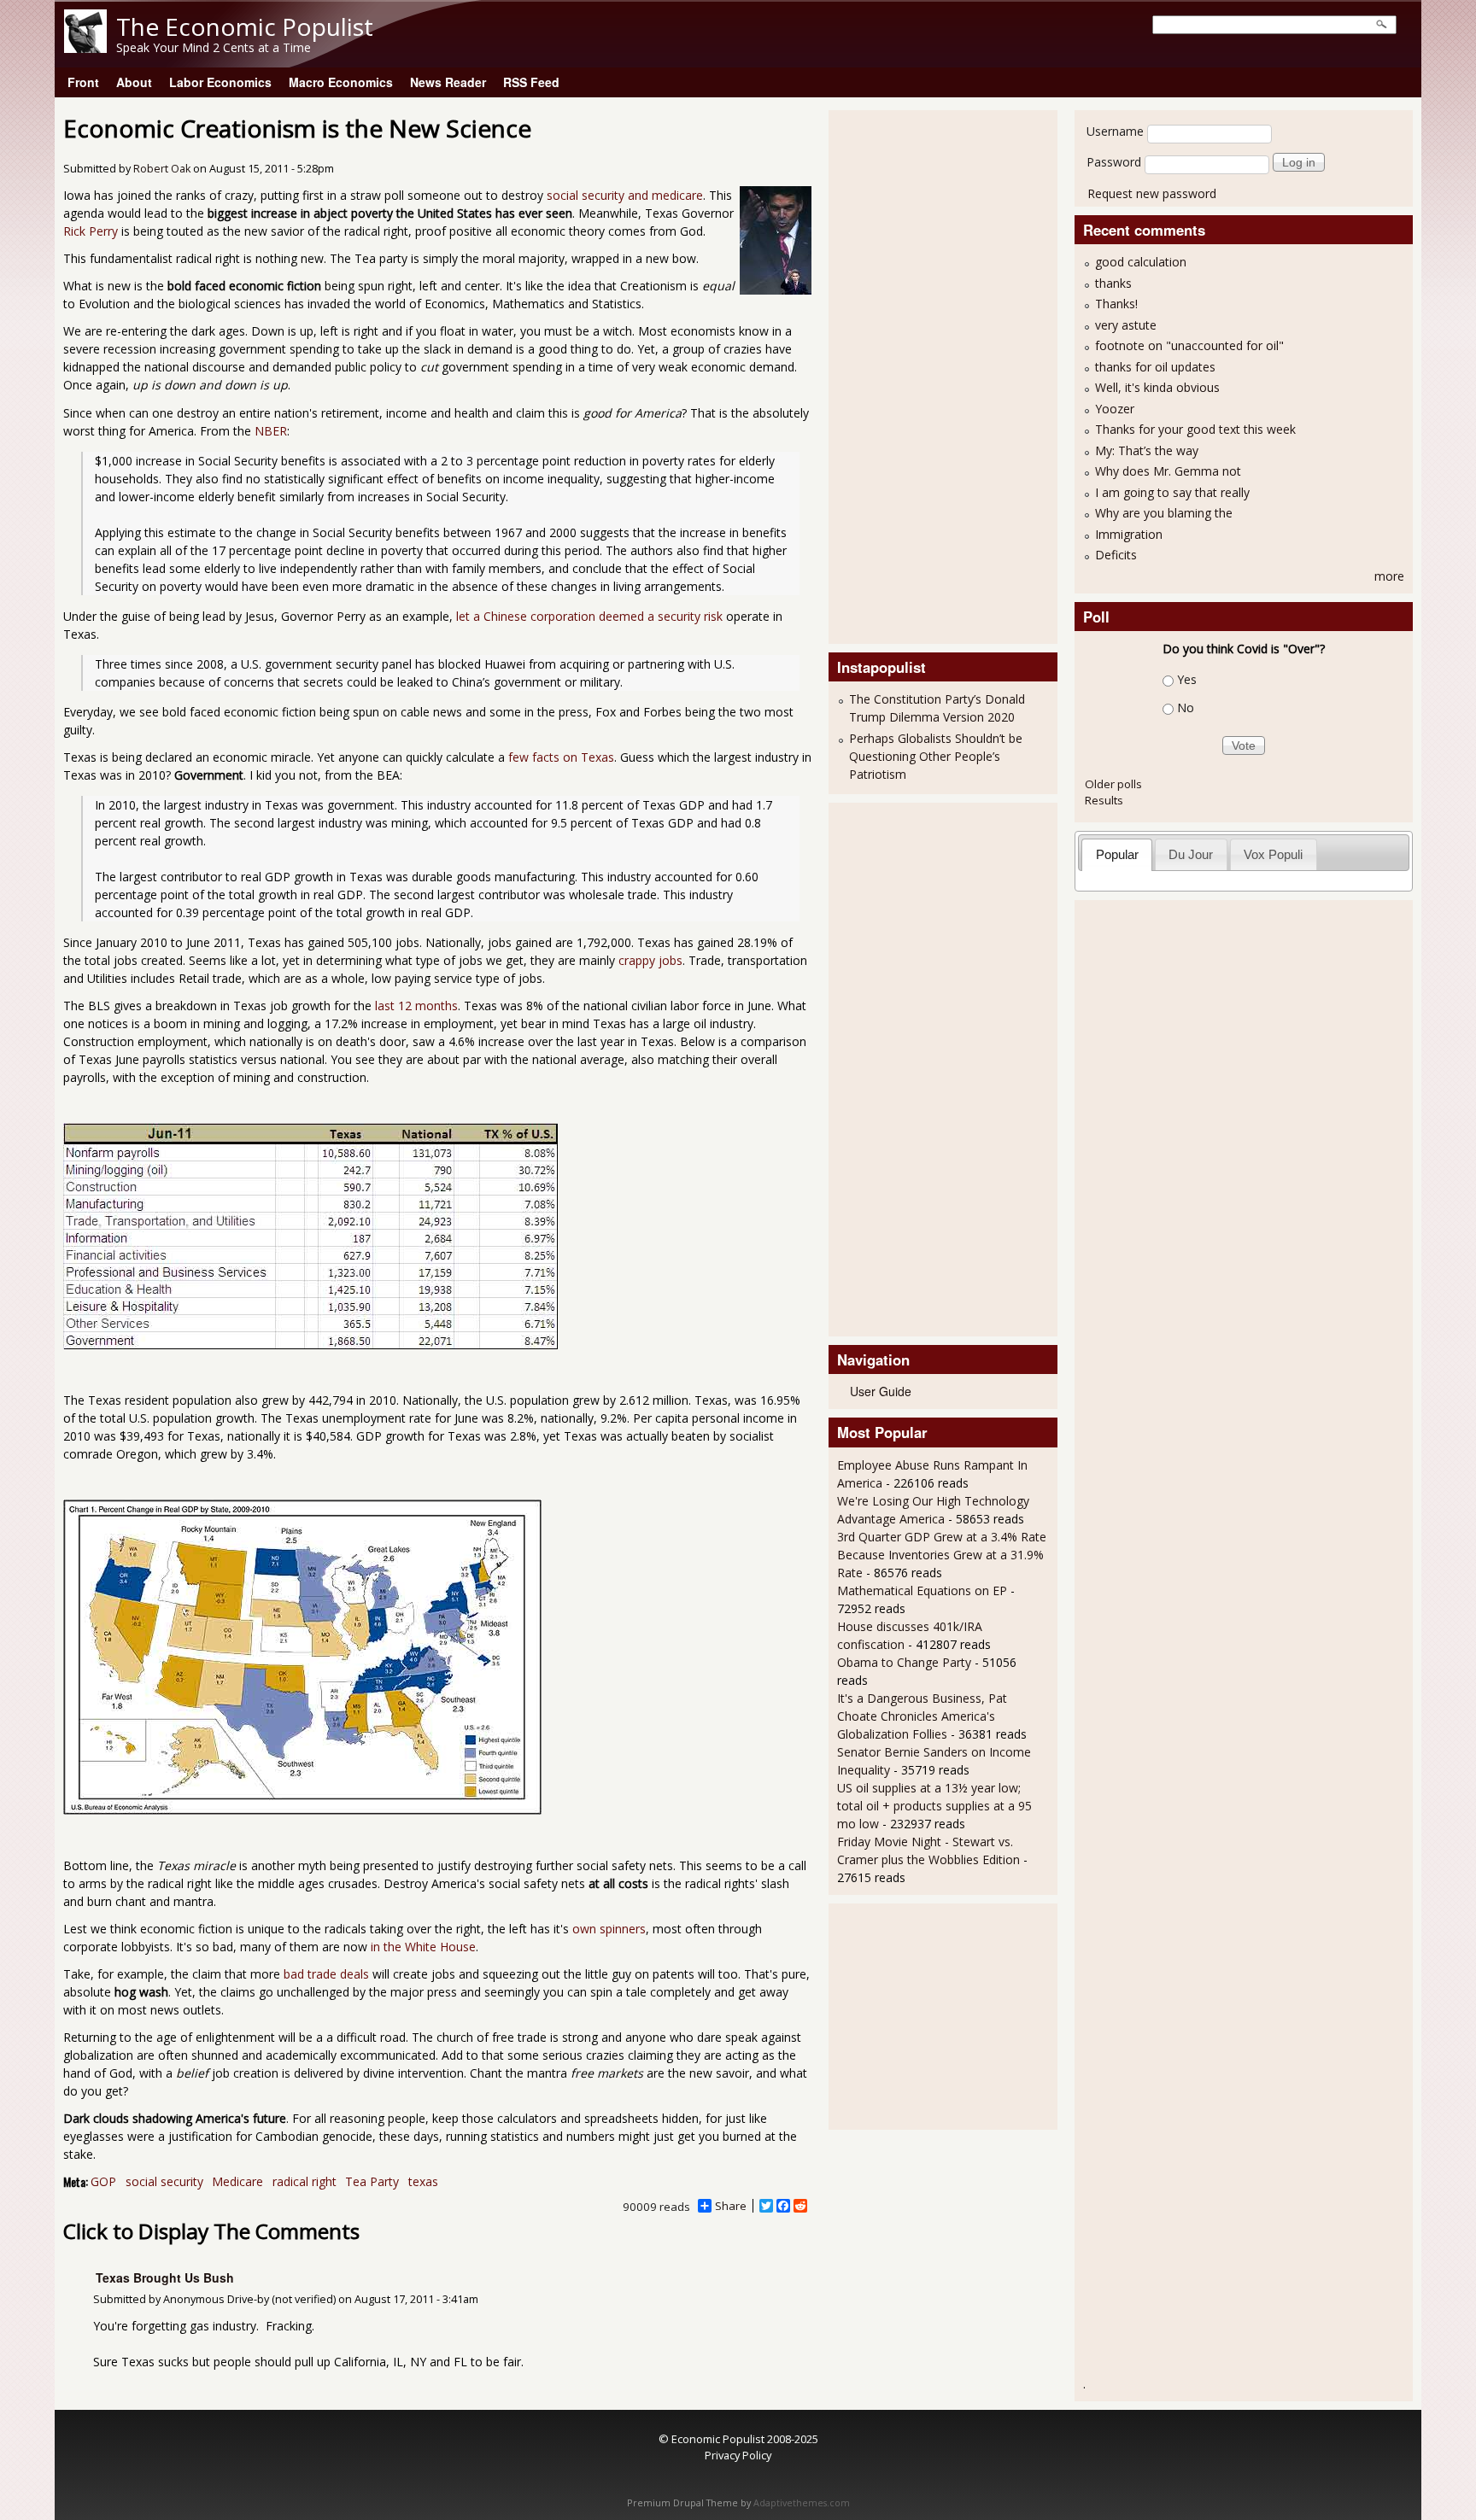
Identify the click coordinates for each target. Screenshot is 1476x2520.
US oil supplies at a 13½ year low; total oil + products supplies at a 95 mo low (934, 1806)
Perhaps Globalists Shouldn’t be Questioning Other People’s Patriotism (936, 756)
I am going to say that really (1172, 492)
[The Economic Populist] (85, 48)
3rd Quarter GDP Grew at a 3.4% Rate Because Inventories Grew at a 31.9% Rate (942, 1555)
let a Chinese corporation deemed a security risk (589, 616)
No (1186, 707)
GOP (103, 2181)
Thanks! (1116, 304)
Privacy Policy (738, 2455)
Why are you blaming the (1164, 513)
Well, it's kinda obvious (1157, 387)
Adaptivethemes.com (802, 2503)
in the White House (423, 1947)
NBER (271, 431)
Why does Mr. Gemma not (1168, 471)
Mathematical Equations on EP (922, 1590)
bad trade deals (326, 1974)
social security (164, 2181)
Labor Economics (220, 82)
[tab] (1117, 854)
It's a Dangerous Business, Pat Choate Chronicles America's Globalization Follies (922, 1716)
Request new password (1152, 193)
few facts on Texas (561, 757)
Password (1114, 162)
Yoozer (1115, 409)
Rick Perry (91, 231)
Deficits (1116, 555)
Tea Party (372, 2181)
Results (1104, 800)
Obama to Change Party (904, 1662)
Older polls (1113, 784)
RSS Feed (531, 82)
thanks (1113, 283)
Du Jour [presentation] (1191, 854)
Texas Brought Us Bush (165, 2277)
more (1389, 576)
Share (731, 2206)
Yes (1187, 679)
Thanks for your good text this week (1195, 429)
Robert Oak (162, 169)
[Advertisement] (905, 375)
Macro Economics (341, 82)
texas (423, 2181)
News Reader (448, 82)
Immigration (1129, 534)
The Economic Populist (245, 26)
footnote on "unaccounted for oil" (1189, 345)
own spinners (609, 1929)
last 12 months (416, 1006)
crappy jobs (650, 960)
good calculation (1141, 262)
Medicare (237, 2181)
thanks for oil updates (1155, 367)
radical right (305, 2181)
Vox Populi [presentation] (1273, 854)
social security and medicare (625, 195)
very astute (1126, 325)
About (134, 82)
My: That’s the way (1147, 450)
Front (83, 82)
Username (1115, 131)
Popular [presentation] (1117, 854)
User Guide (881, 1391)
